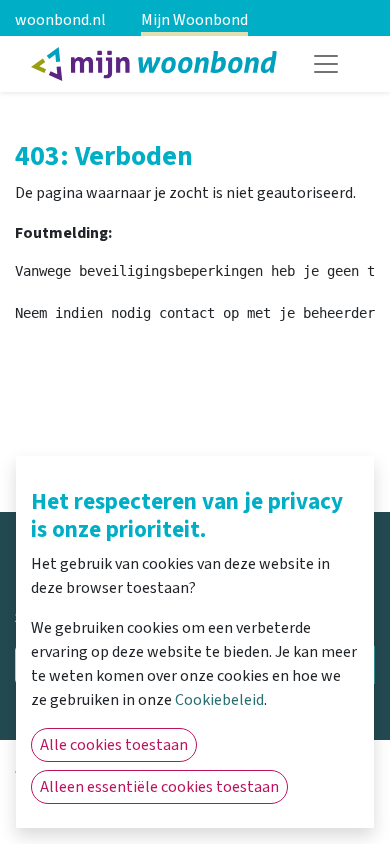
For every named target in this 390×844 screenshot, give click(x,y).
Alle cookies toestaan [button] (114, 745)
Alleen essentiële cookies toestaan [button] (159, 787)
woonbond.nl (60, 20)
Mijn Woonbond (194, 20)
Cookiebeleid (219, 700)
